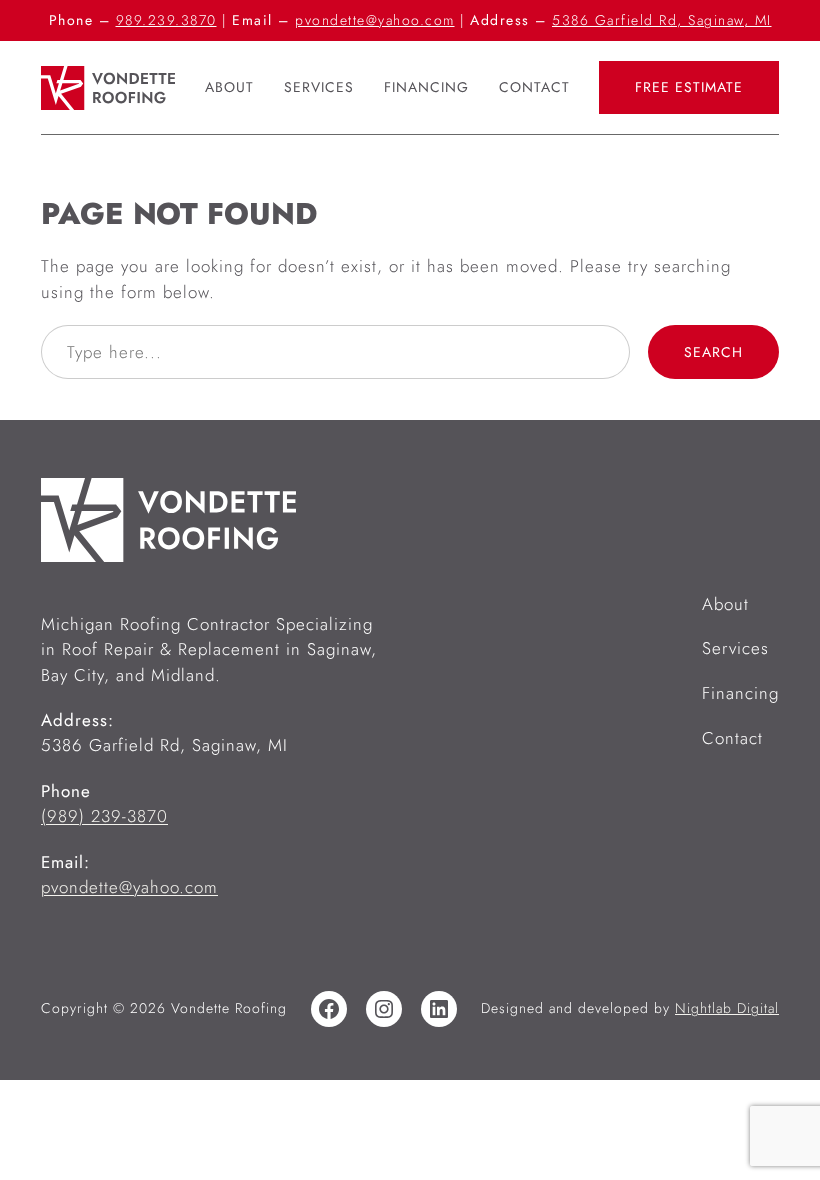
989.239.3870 (166, 20)
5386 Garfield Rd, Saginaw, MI (662, 20)
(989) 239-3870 (104, 816)
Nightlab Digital (727, 1008)
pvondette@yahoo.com (375, 20)
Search (713, 352)
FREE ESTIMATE (689, 87)
